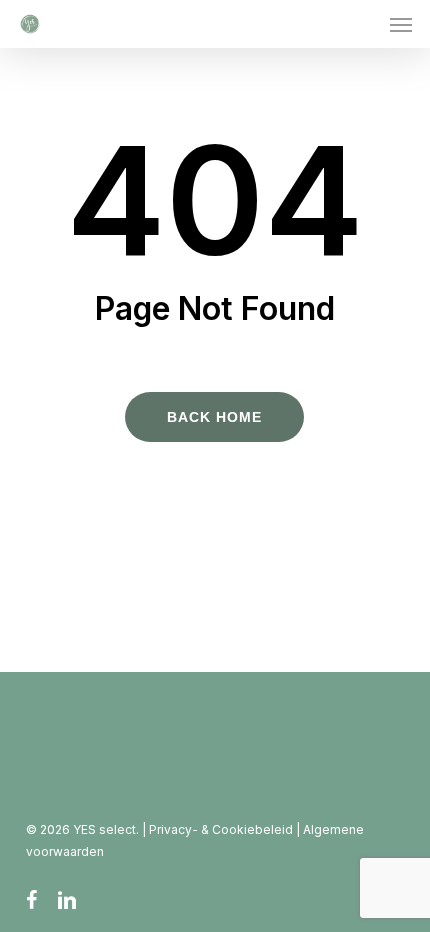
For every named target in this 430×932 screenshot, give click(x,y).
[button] (401, 24)
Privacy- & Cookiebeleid (222, 829)
